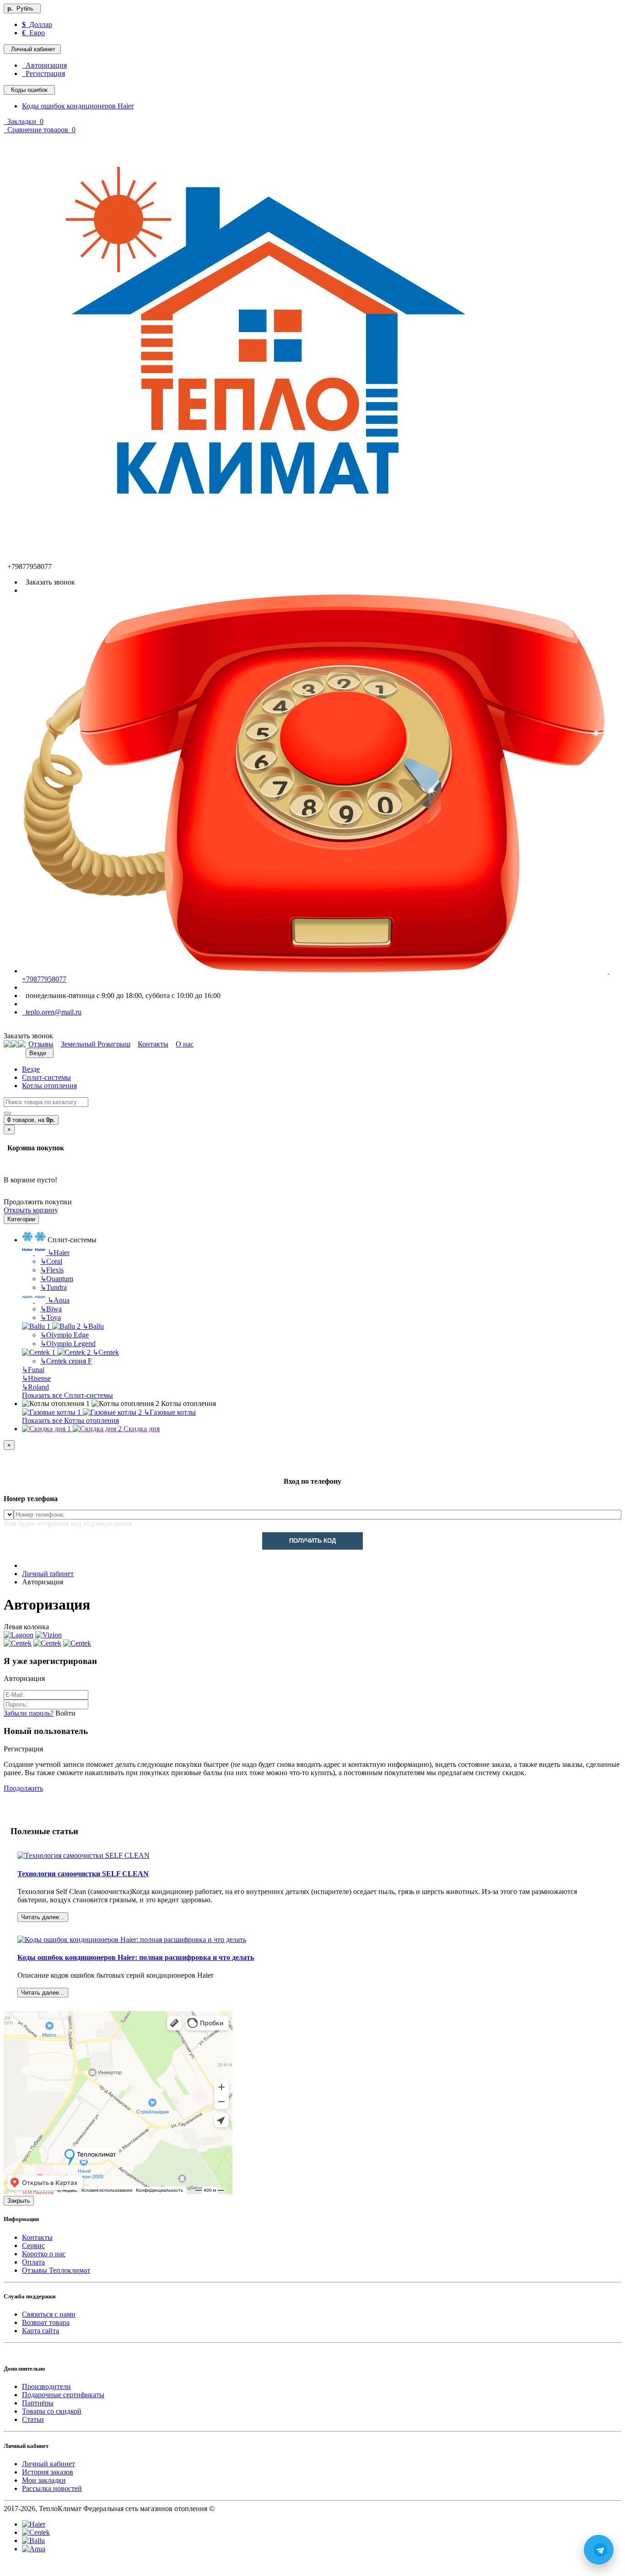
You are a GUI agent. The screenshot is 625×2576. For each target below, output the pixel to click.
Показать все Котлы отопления (70, 1420)
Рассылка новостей (52, 2488)
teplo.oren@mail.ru (52, 1012)
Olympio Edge (65, 1335)
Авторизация (44, 65)
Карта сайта (40, 2331)
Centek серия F (66, 1361)
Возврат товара (46, 2322)
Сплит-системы (46, 1077)
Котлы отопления (49, 1086)
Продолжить (23, 1788)
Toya (51, 1318)
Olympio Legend (68, 1344)
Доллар (37, 24)
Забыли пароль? (29, 1713)
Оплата (33, 2262)
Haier (59, 1253)
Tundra (54, 1287)
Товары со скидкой (52, 2411)
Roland (35, 1387)
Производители (46, 2386)
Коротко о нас (44, 2254)
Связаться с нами (49, 2314)
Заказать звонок (48, 582)
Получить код (312, 1541)
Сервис (33, 2246)
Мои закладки (44, 2480)
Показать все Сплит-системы (67, 1395)
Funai (33, 1370)
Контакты (37, 2237)
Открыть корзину (31, 1210)
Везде (31, 1069)
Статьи (33, 2419)
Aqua (59, 1300)
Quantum (57, 1279)
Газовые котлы (170, 1412)
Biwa (51, 1309)
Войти (65, 1713)
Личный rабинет (48, 1574)
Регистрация (43, 73)
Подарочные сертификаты (63, 2395)
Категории (21, 1219)
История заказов (48, 2472)
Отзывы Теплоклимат (56, 2270)
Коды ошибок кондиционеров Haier (78, 106)
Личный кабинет (48, 2464)
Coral (51, 1261)
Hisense (36, 1378)
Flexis (52, 1270)
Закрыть (19, 2201)
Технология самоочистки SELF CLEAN (83, 1874)
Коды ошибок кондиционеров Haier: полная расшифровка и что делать (136, 1957)
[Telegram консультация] (9, 2568)
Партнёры (38, 2403)
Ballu (93, 1326)
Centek (106, 1352)
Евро (33, 33)
